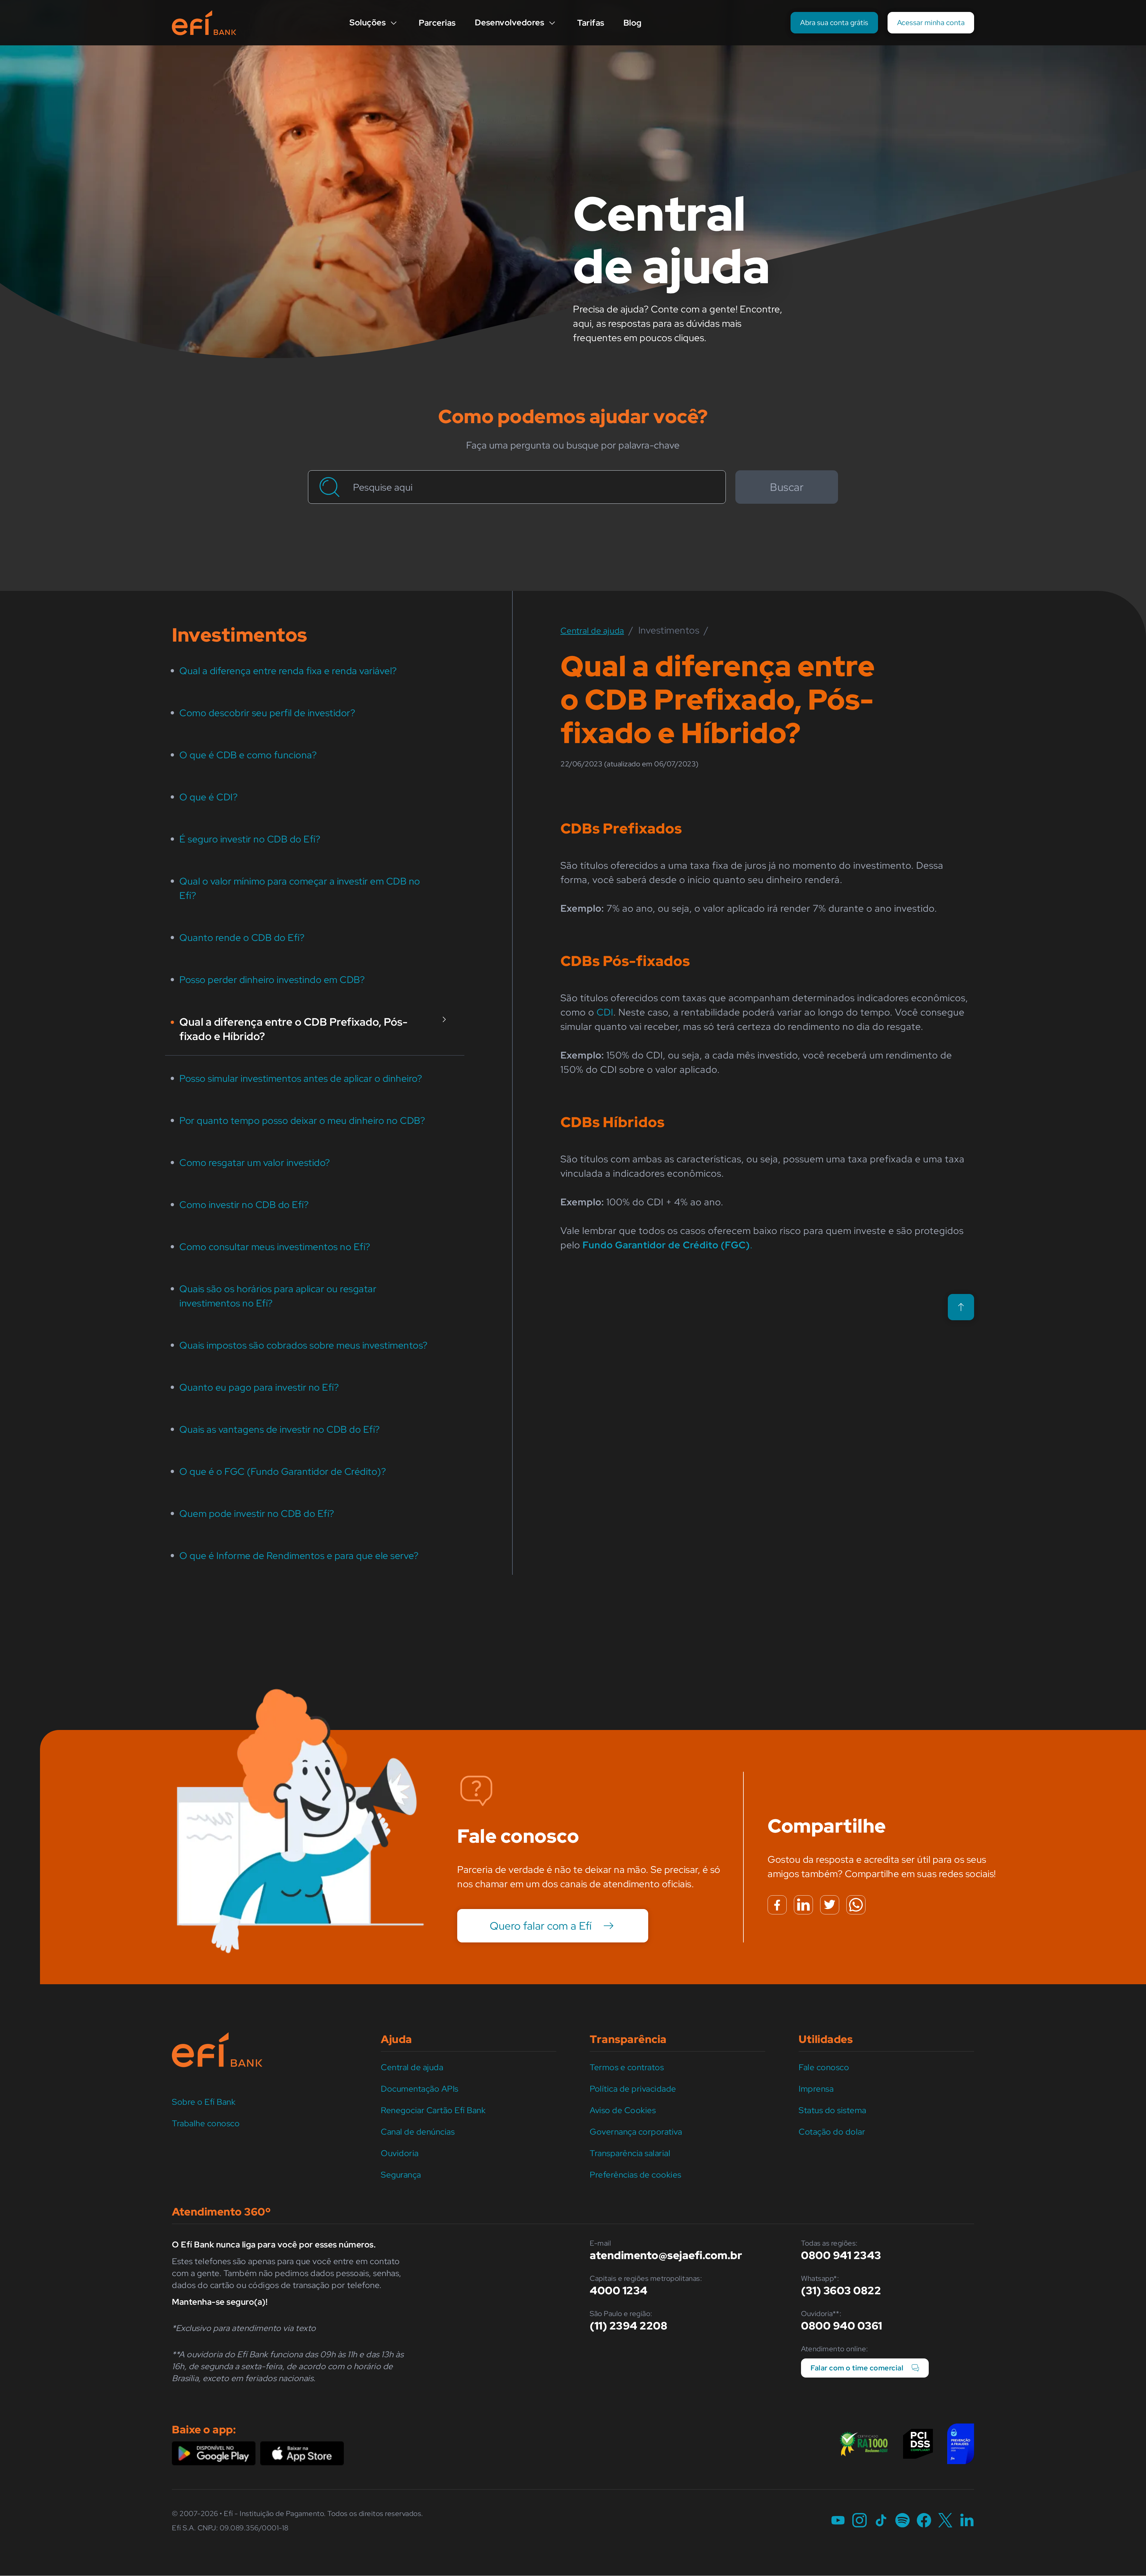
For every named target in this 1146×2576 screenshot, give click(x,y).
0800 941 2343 (841, 2255)
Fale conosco (824, 2067)
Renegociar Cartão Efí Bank (433, 2110)
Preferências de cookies (636, 2175)
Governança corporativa (636, 2132)
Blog (633, 23)
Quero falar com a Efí (541, 1926)
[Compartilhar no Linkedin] (803, 1905)
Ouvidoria (400, 2153)
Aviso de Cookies (623, 2110)
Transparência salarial (630, 2153)
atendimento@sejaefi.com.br (666, 2255)
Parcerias (437, 23)
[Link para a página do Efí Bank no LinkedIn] (967, 2521)
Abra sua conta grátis (834, 23)
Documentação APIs (420, 2089)
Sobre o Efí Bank (204, 2102)
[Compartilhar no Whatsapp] (856, 1905)
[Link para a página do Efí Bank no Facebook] (924, 2521)
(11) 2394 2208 (629, 2326)
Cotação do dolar (832, 2132)
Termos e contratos (627, 2067)
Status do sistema (832, 2110)
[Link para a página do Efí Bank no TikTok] (881, 2521)
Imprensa (816, 2089)
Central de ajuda (412, 2067)
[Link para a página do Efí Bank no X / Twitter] (945, 2521)
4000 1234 (619, 2290)
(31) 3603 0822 (841, 2290)
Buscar (787, 487)
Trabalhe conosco (206, 2123)
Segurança (401, 2175)
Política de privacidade (633, 2089)
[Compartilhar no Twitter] (830, 1905)
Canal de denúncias (418, 2132)
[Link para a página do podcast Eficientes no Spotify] (902, 2521)
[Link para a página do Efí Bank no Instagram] (860, 2521)
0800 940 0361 (842, 2326)
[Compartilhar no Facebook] (777, 1905)
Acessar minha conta (931, 23)
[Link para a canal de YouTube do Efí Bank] (838, 2521)
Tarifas (591, 23)
